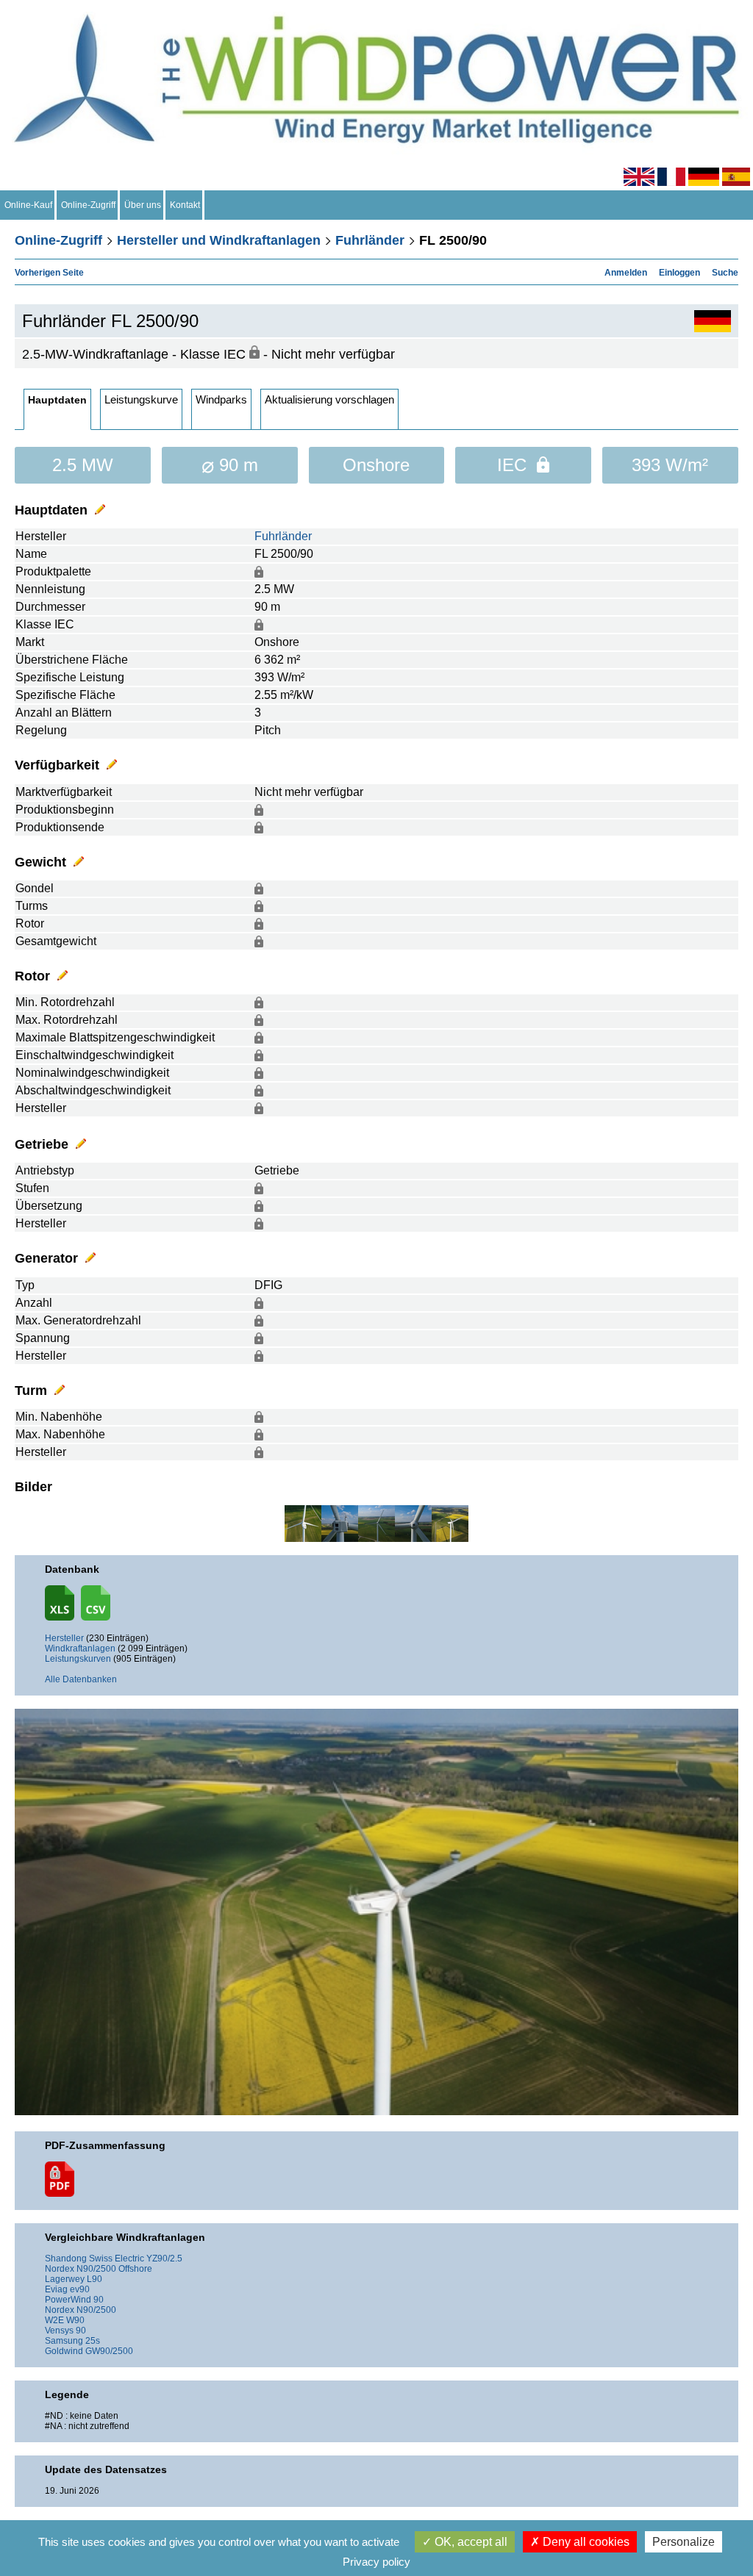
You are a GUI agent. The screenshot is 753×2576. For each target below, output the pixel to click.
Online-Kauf (28, 205)
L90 (94, 2279)
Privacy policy (376, 2562)
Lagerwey (65, 2279)
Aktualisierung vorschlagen (329, 399)
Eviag (56, 2289)
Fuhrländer (370, 240)
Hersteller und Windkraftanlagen (219, 240)
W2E (54, 2320)
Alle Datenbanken (81, 1679)
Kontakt (185, 205)
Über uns (143, 205)
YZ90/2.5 (164, 2259)
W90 (75, 2320)
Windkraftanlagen (80, 1648)
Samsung (64, 2341)
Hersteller (64, 1638)
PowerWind (68, 2300)
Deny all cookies (585, 2542)
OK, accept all (470, 2542)
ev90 (80, 2289)
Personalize (684, 2542)
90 (99, 2300)
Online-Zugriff (88, 205)
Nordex (60, 2269)
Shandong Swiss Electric (94, 2259)
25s (93, 2341)
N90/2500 (96, 2310)
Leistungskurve (141, 399)
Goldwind (64, 2351)
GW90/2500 (109, 2351)
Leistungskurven (78, 1659)
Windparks (221, 399)
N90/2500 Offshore (114, 2269)
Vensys (59, 2331)
